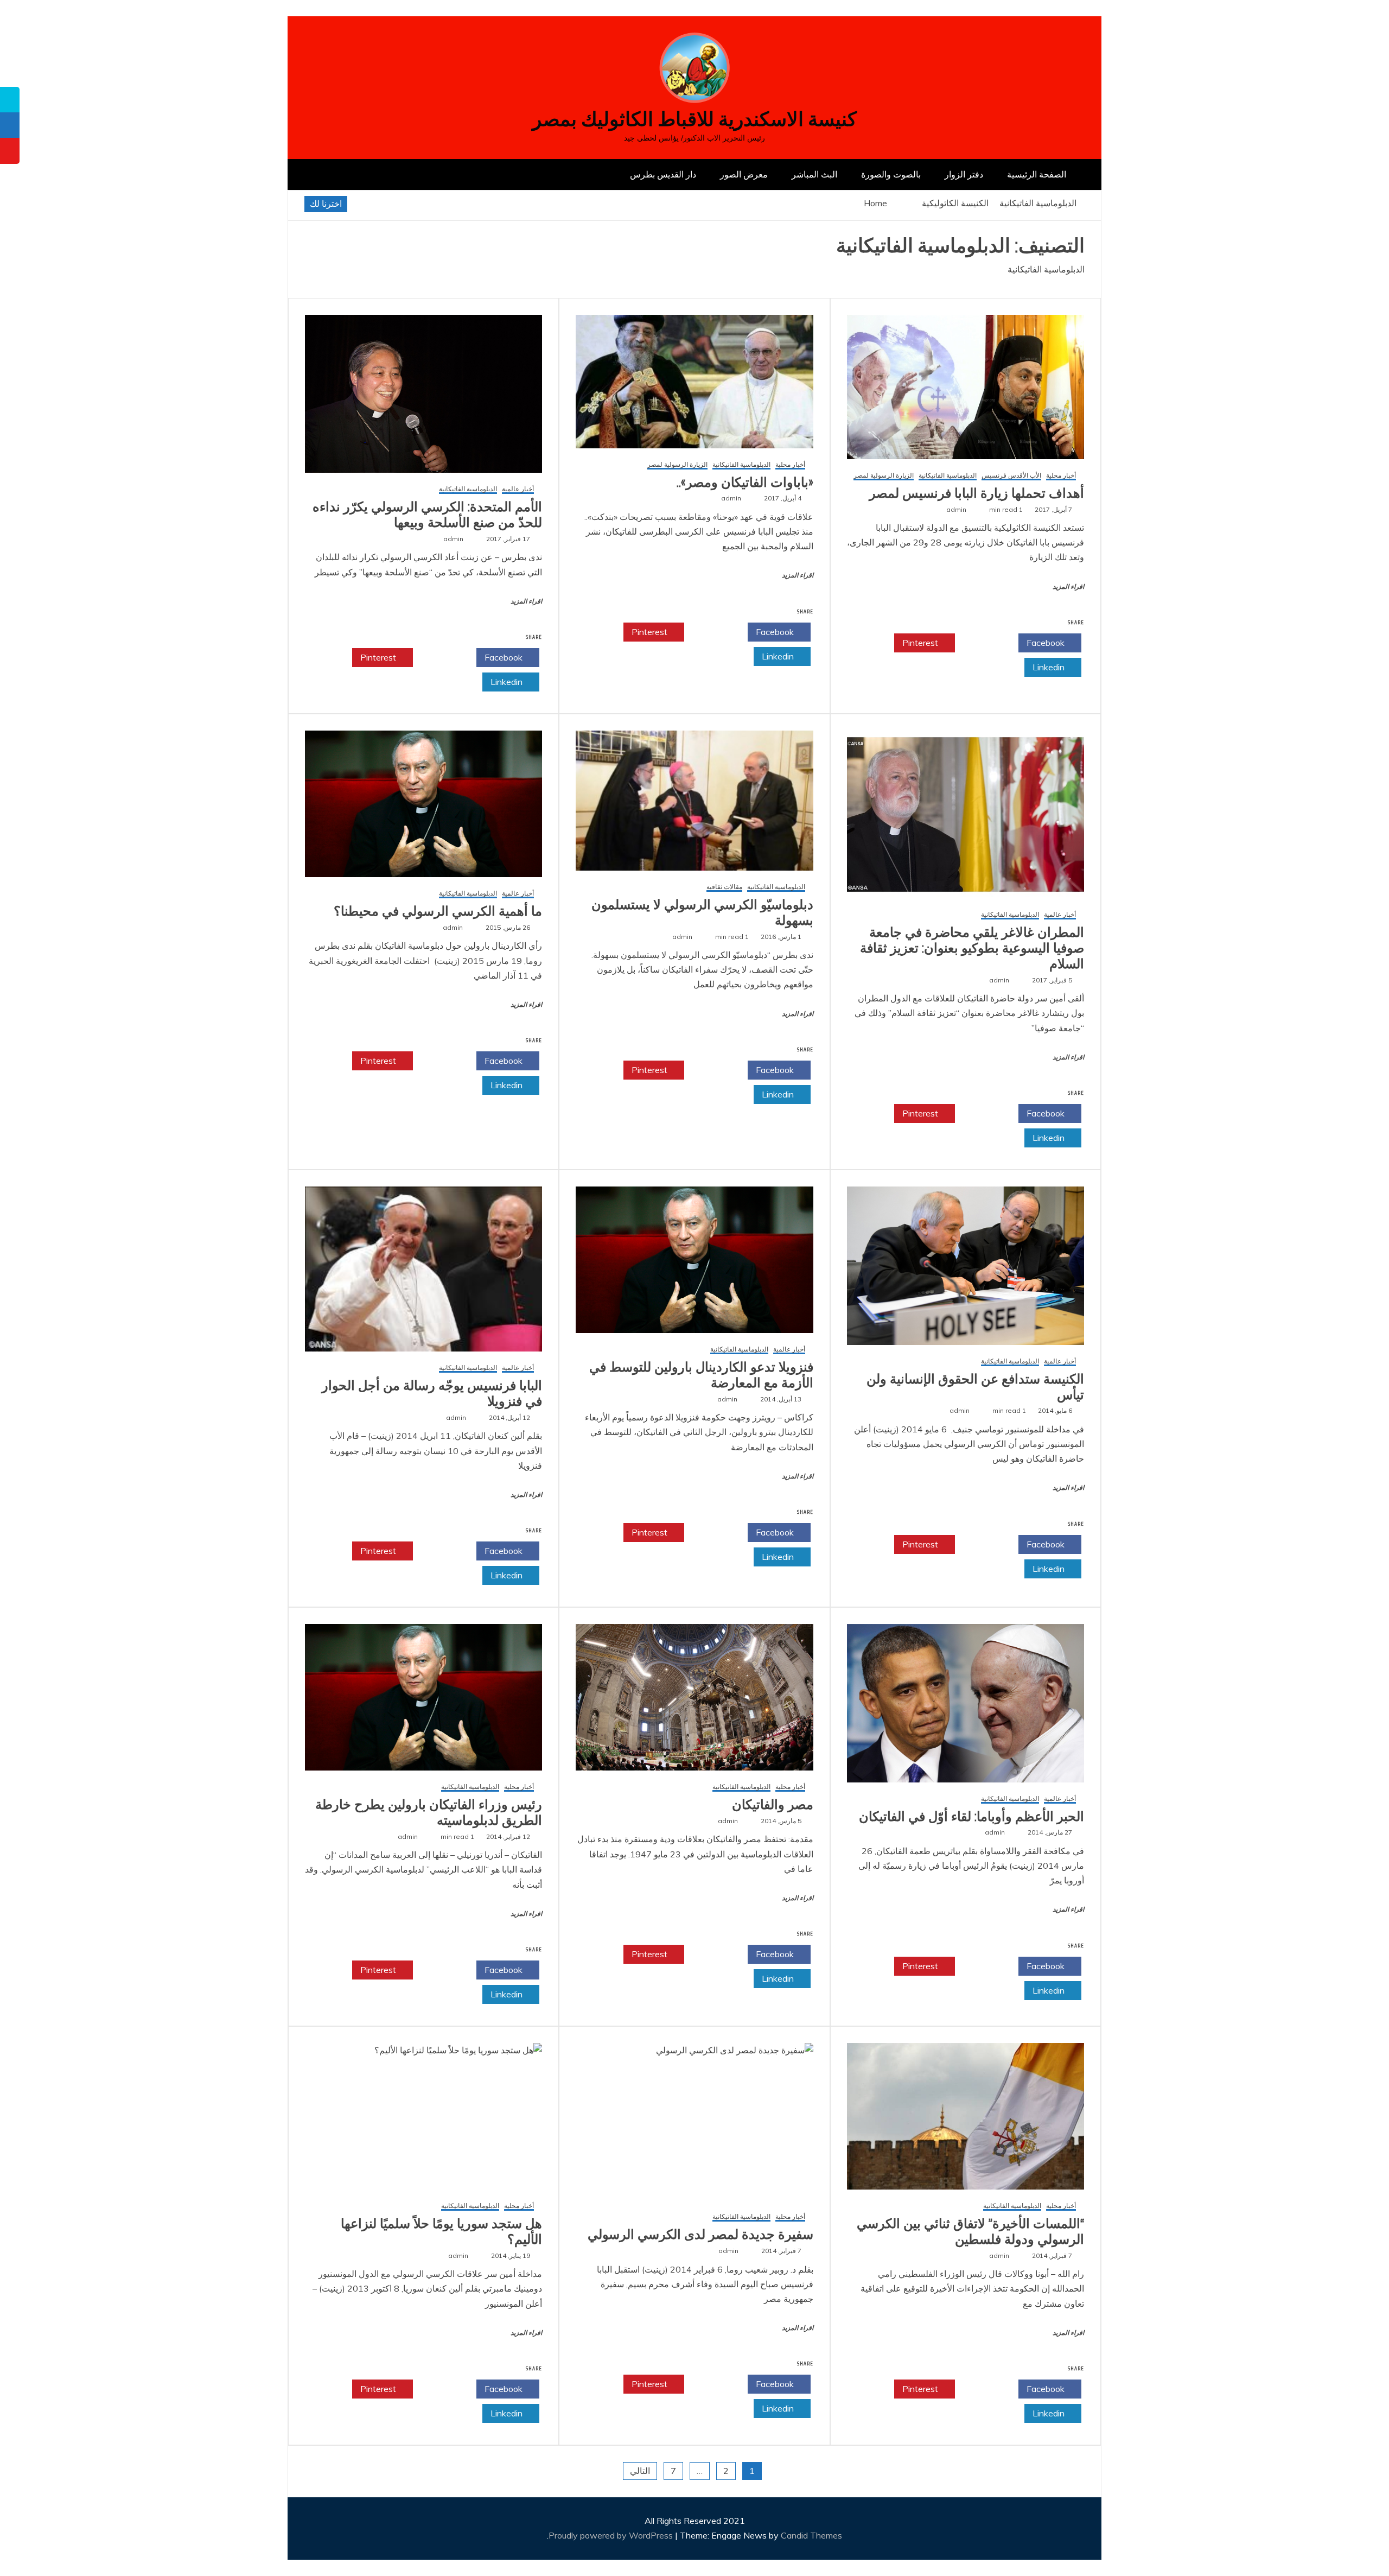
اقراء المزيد (1068, 587)
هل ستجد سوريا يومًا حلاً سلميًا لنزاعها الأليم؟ (441, 2232)
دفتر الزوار (964, 174)
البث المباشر (814, 174)
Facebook (1047, 643)
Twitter (983, 643)
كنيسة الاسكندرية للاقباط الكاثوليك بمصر (694, 119)
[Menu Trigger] (1305, 23)
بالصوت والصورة (891, 174)
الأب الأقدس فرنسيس (1011, 476)
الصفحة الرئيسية (1037, 174)
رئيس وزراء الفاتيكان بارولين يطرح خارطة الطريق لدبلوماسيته (429, 1813)
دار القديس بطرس (663, 174)
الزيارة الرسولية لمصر (884, 476)
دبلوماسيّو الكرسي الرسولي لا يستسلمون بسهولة (702, 913)
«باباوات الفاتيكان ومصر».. (745, 483)
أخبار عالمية (518, 489)
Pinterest (921, 643)
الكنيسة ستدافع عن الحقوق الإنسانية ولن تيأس (975, 1387)
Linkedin (1050, 667)
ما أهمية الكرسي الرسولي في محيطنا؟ (438, 911)
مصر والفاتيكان (773, 1805)
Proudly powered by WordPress (612, 2535)
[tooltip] (10, 100)
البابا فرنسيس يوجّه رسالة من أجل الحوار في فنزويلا (432, 1394)
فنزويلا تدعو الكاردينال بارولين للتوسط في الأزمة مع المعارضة (701, 1375)
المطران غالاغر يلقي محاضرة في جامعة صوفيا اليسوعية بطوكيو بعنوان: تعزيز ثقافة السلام (972, 948)
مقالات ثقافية (724, 887)
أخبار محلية (1061, 476)
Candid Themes (811, 2535)
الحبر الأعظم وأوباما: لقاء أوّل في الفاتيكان (971, 1817)
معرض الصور (744, 174)
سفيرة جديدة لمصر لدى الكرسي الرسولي (700, 2235)
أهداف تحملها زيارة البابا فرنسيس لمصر (977, 493)
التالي (640, 2471)
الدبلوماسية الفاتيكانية (948, 476)
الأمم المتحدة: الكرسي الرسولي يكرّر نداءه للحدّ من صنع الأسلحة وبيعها (427, 515)
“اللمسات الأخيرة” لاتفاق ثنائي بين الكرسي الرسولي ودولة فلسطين (970, 2232)
